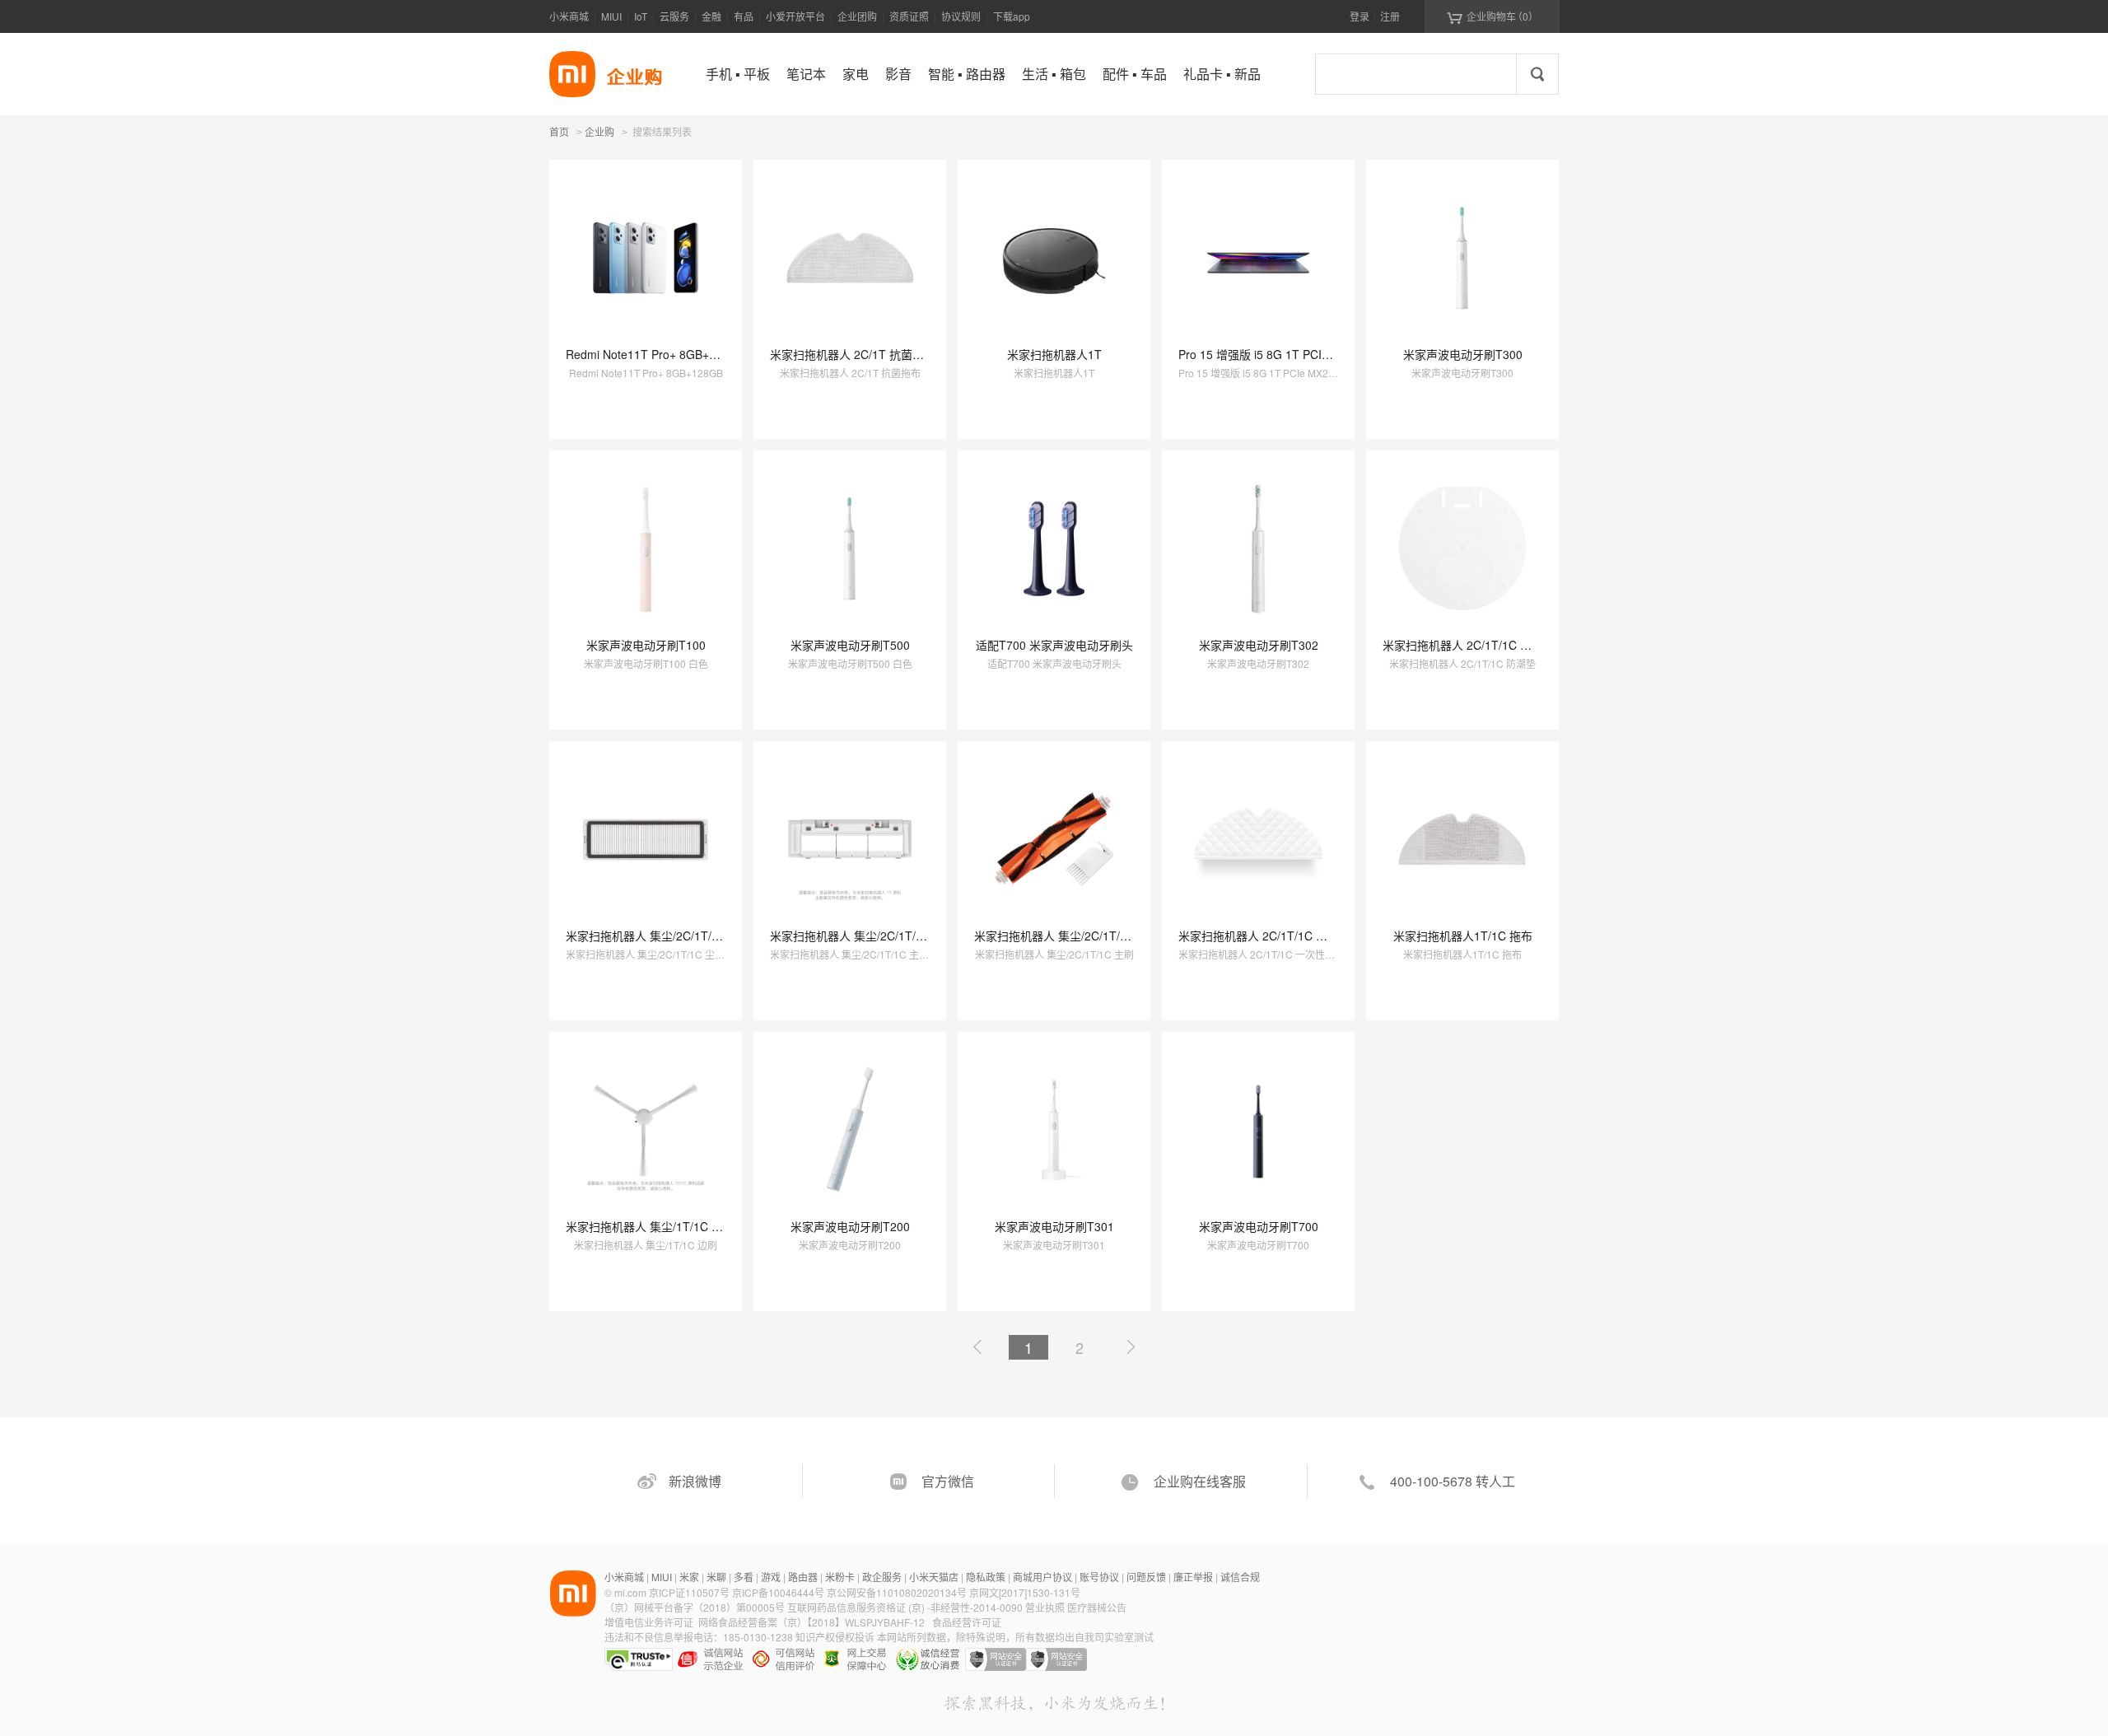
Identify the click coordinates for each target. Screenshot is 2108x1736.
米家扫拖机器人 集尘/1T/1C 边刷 (650, 1226)
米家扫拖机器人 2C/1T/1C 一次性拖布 (1276, 936)
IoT (641, 16)
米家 (689, 1577)
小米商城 (569, 16)
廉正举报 (1193, 1577)
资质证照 (909, 16)
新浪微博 (695, 1481)
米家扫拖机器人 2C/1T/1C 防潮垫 (1469, 645)
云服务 (674, 16)
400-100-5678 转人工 (1453, 1481)
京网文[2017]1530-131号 (1025, 1592)
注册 (1390, 16)
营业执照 (1045, 1607)
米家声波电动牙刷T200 (850, 1226)
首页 (559, 131)
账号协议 (1099, 1577)
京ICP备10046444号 (778, 1592)
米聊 (716, 1577)
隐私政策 (986, 1577)
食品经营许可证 (967, 1622)
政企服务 (882, 1577)
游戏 (771, 1577)
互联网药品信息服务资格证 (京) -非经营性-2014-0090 (906, 1607)
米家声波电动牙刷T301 (1054, 1226)
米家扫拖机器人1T (1054, 354)
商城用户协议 (1042, 1577)
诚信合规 (1240, 1577)
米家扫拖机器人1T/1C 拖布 (1463, 936)
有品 (744, 16)
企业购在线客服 (1200, 1481)
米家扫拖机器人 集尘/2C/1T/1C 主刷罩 (869, 936)
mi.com (630, 1592)
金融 (711, 16)
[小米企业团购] (572, 74)
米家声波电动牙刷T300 (1463, 354)
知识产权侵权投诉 (835, 1637)
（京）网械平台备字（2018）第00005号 (696, 1607)
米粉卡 (840, 1577)
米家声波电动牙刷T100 (646, 645)
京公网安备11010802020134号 (898, 1592)
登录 (1359, 16)
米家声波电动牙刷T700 (1259, 1226)
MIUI (611, 16)
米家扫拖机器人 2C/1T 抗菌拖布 (853, 354)
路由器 (803, 1577)
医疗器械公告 (1097, 1607)
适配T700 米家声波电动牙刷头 (1054, 645)
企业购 (599, 133)
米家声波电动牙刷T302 (1259, 645)
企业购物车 (1492, 16)
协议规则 (961, 16)
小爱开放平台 (795, 16)
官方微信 (948, 1481)
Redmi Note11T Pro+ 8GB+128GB (655, 354)
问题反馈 (1146, 1577)
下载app (1012, 16)
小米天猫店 (934, 1577)
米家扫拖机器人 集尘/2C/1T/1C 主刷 (1068, 936)
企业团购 (857, 16)
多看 (744, 1577)
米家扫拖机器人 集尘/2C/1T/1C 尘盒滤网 (671, 936)
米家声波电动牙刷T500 (850, 645)
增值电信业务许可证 (649, 1622)
